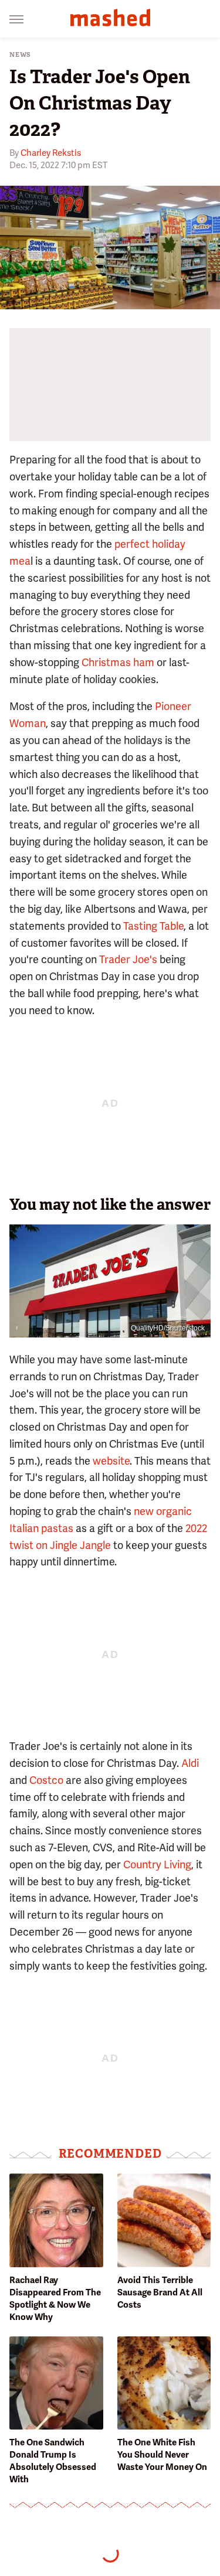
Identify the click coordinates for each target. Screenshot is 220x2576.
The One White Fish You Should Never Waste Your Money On (162, 2455)
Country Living (157, 1864)
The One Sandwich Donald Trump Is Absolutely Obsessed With (53, 2461)
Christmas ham (118, 662)
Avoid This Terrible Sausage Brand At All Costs (160, 2292)
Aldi (190, 1763)
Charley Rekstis (51, 153)
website (111, 1461)
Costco (48, 1780)
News (20, 55)
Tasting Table (153, 926)
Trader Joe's (128, 959)
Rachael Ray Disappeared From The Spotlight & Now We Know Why (55, 2299)
